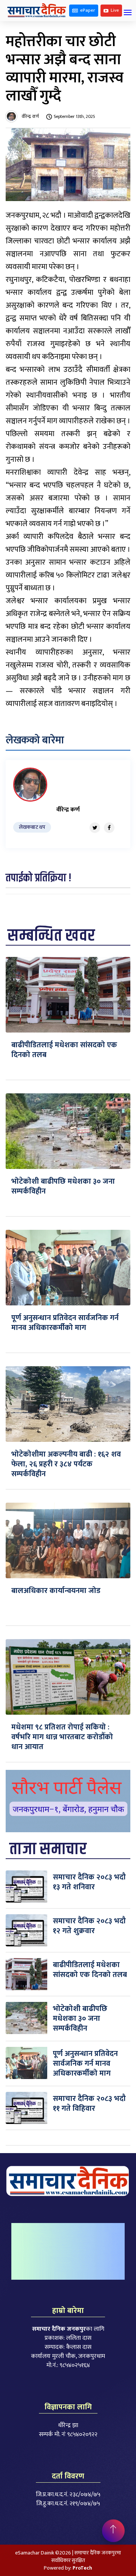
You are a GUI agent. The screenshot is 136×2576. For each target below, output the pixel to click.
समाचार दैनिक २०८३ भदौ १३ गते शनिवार (89, 1882)
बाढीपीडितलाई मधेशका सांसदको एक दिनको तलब (64, 1050)
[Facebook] (109, 828)
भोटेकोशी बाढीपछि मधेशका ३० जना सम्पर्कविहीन (63, 1186)
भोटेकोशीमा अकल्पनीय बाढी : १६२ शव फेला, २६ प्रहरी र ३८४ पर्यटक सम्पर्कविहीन (66, 1464)
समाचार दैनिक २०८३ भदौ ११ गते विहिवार (89, 2104)
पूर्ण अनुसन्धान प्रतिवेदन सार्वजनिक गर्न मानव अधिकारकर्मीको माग (65, 1323)
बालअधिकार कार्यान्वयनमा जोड (56, 1591)
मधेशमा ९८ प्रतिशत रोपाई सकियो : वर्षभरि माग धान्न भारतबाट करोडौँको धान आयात (62, 1737)
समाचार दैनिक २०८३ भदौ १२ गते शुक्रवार (89, 1926)
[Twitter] (95, 828)
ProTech (82, 2568)
